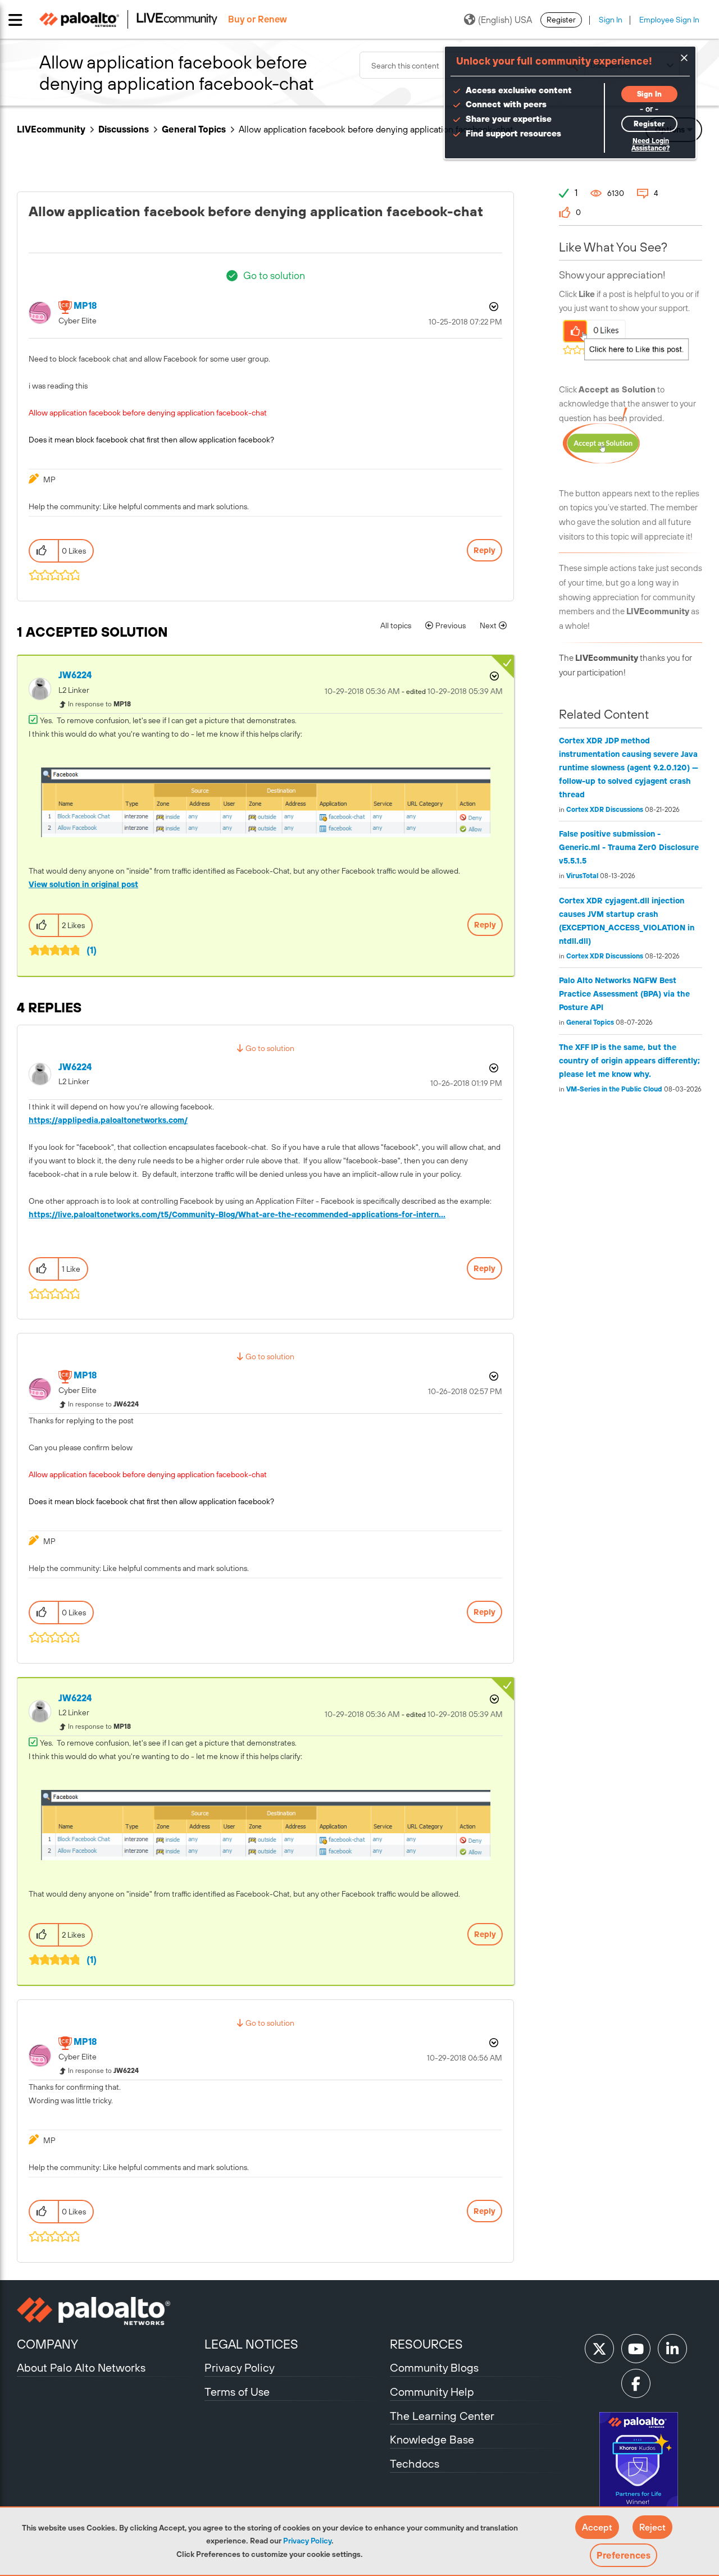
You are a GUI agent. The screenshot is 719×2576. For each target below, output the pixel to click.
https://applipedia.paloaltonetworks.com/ (108, 1120)
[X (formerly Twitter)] (599, 2349)
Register (561, 20)
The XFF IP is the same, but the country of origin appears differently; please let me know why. (629, 1061)
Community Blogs (434, 2367)
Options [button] (493, 307)
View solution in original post (83, 884)
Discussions (124, 129)
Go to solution (274, 275)
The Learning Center (442, 2416)
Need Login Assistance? (650, 145)
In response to (99, 704)
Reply (484, 550)
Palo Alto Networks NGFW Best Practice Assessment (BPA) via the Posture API (624, 994)
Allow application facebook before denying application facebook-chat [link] (376, 129)
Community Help (432, 2392)
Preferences (624, 2555)
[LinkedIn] (672, 2349)
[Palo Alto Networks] (109, 2311)
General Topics (194, 129)
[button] (597, 2527)
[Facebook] (636, 2383)
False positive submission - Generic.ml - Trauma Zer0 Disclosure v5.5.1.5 (629, 847)
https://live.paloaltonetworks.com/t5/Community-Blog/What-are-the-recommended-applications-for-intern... (237, 1214)
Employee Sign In (669, 20)
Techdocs (415, 2463)
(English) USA (505, 20)
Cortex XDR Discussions (605, 810)
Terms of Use (237, 2392)
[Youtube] (636, 2349)
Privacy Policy (307, 2541)
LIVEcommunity (51, 129)
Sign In (611, 20)
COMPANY (47, 2344)
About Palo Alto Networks (81, 2367)
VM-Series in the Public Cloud (614, 1089)
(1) (92, 950)
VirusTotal (582, 876)
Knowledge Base (432, 2439)
